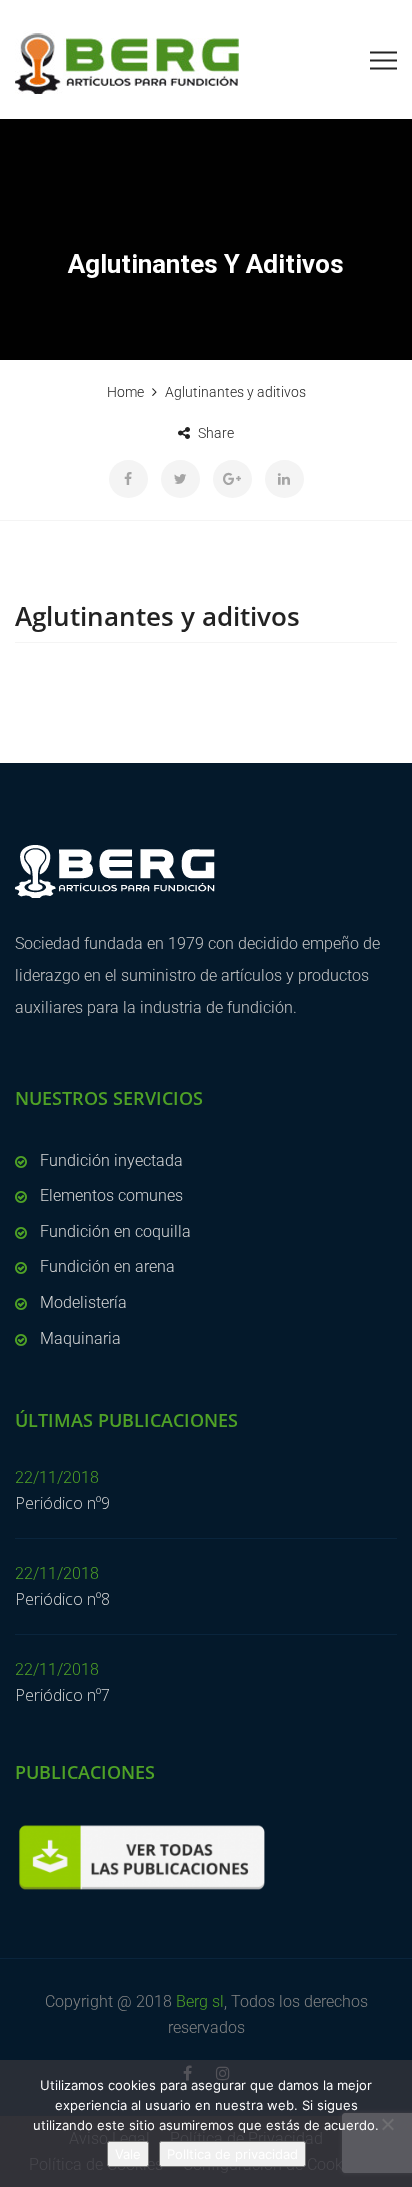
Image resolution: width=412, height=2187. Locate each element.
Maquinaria (80, 1338)
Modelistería (83, 1302)
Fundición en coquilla (115, 1231)
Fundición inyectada (111, 1160)
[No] (387, 2124)
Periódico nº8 (62, 1599)
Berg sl (200, 2001)
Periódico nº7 (62, 1695)
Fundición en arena (107, 1266)
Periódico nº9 (62, 1503)
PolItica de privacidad (232, 2154)
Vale (128, 2154)
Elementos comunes (111, 1195)
